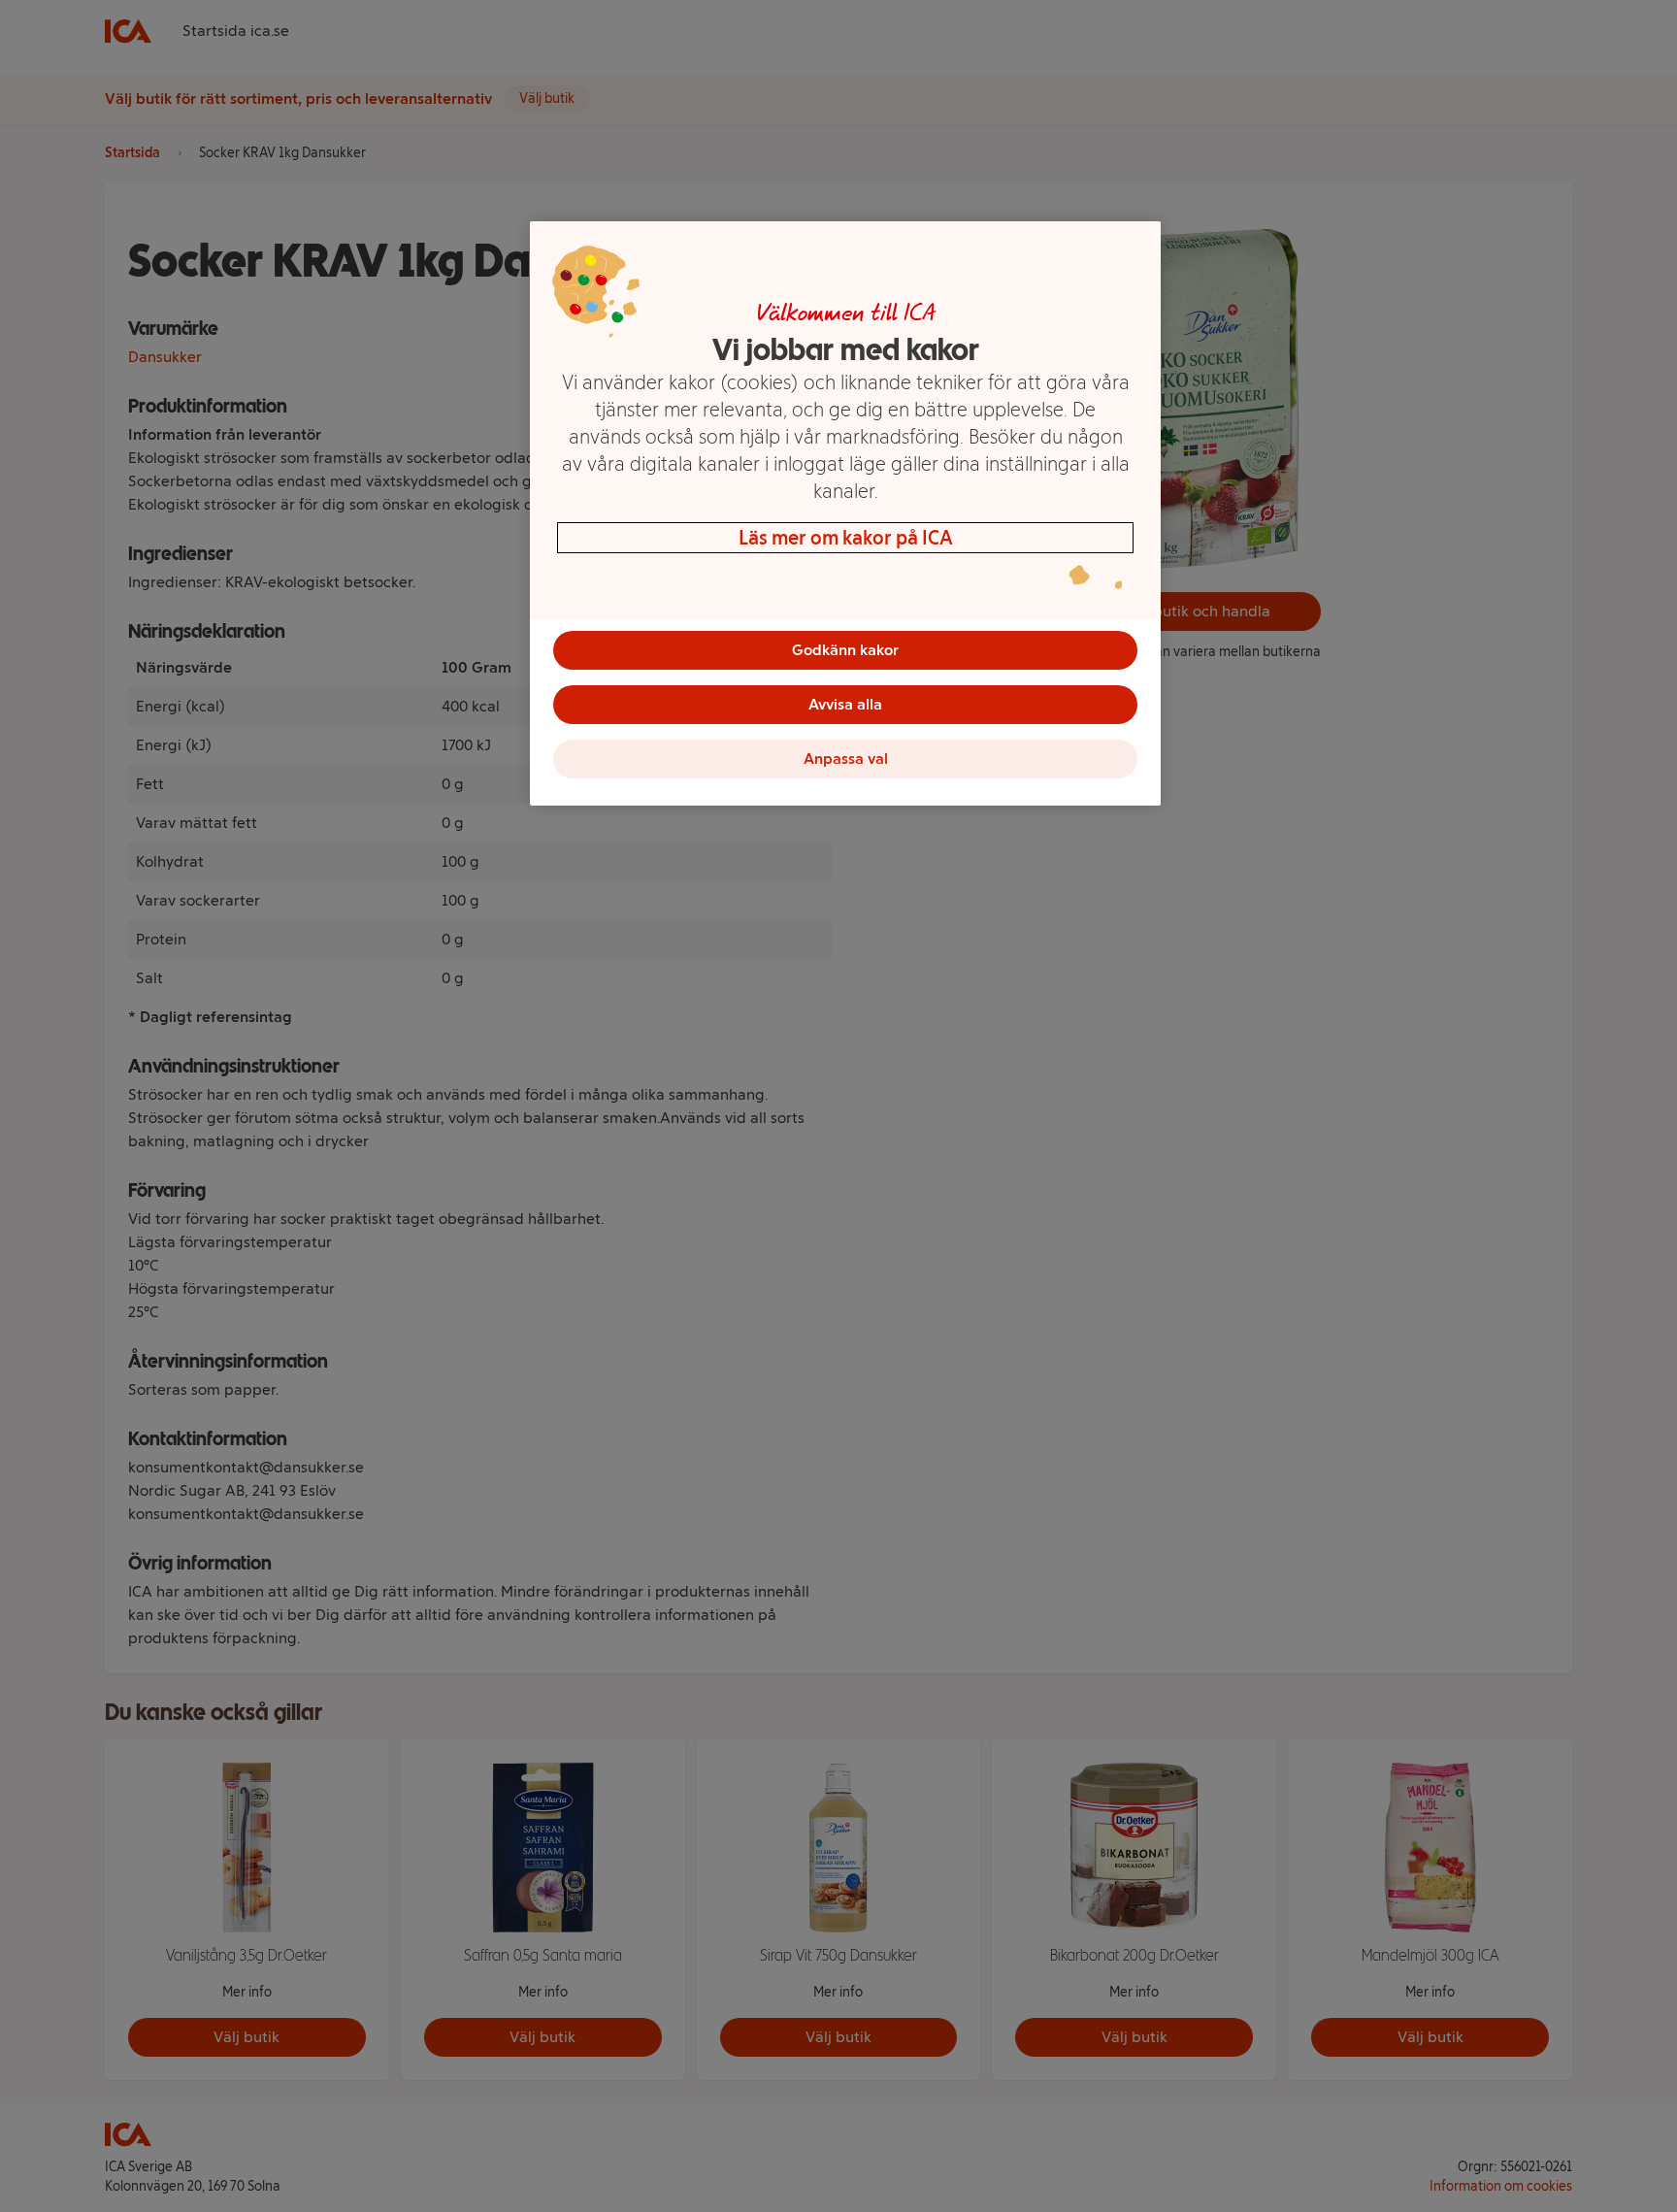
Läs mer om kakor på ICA (846, 538)
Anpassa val (846, 759)
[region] (845, 513)
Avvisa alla (845, 704)
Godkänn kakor (845, 650)
